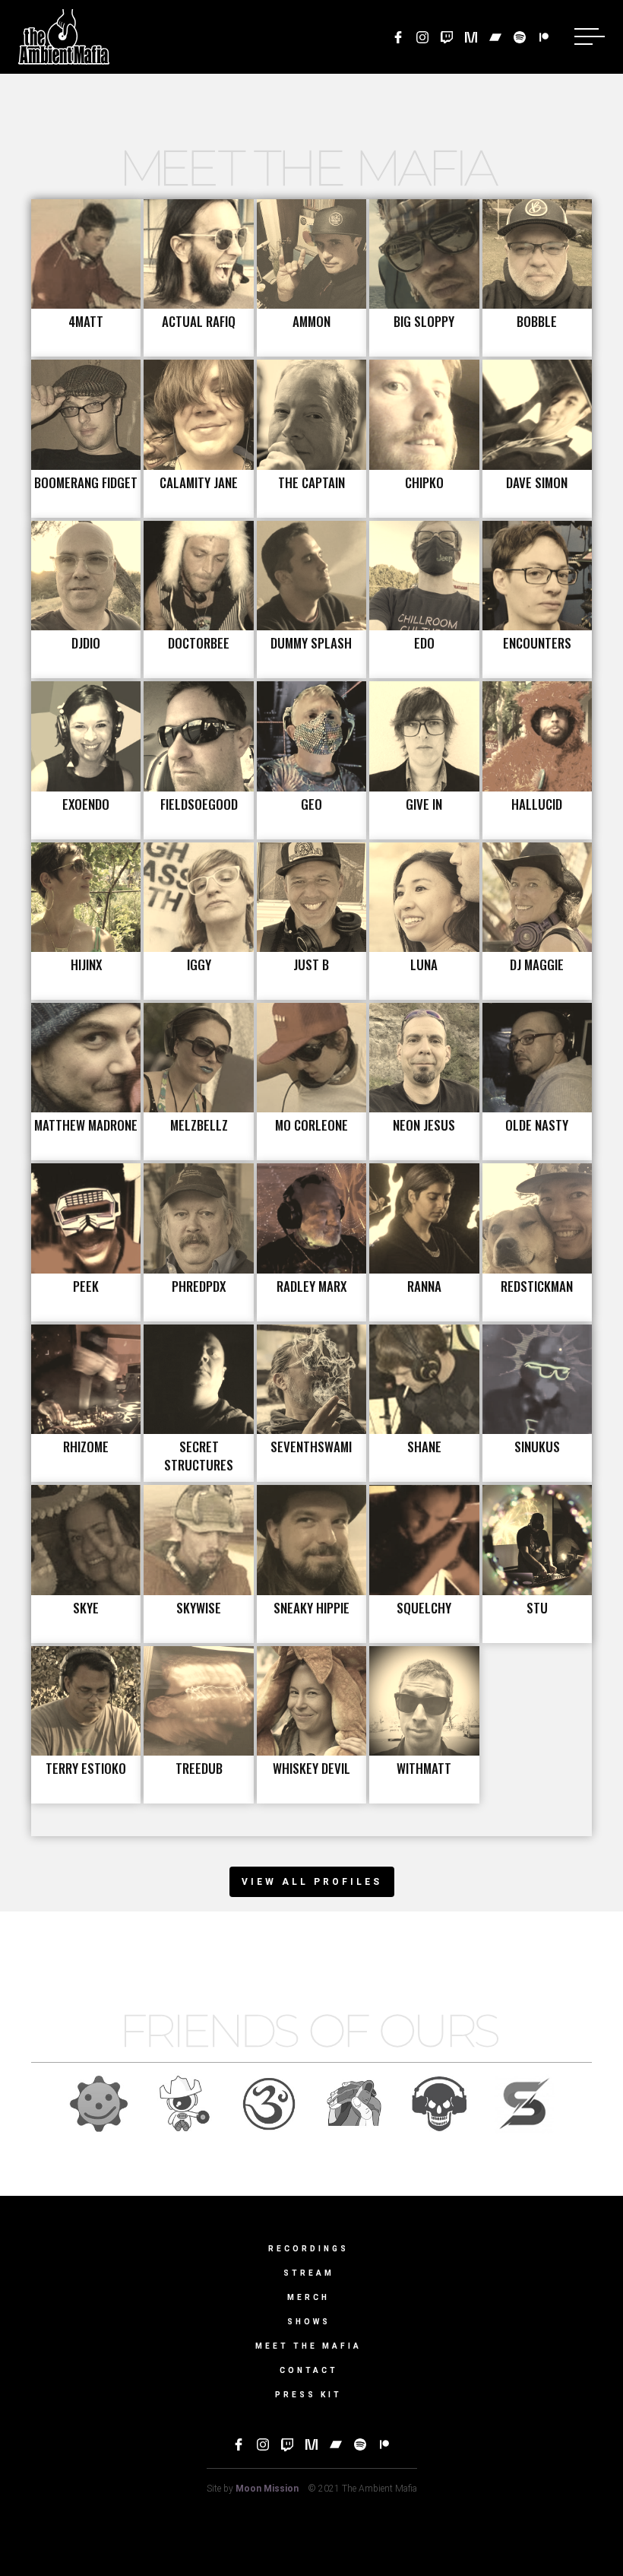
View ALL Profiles (312, 1882)
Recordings (308, 2249)
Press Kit (308, 2395)
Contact (309, 2370)
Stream (309, 2273)
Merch (308, 2297)
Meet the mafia (308, 2346)
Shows (309, 2322)
